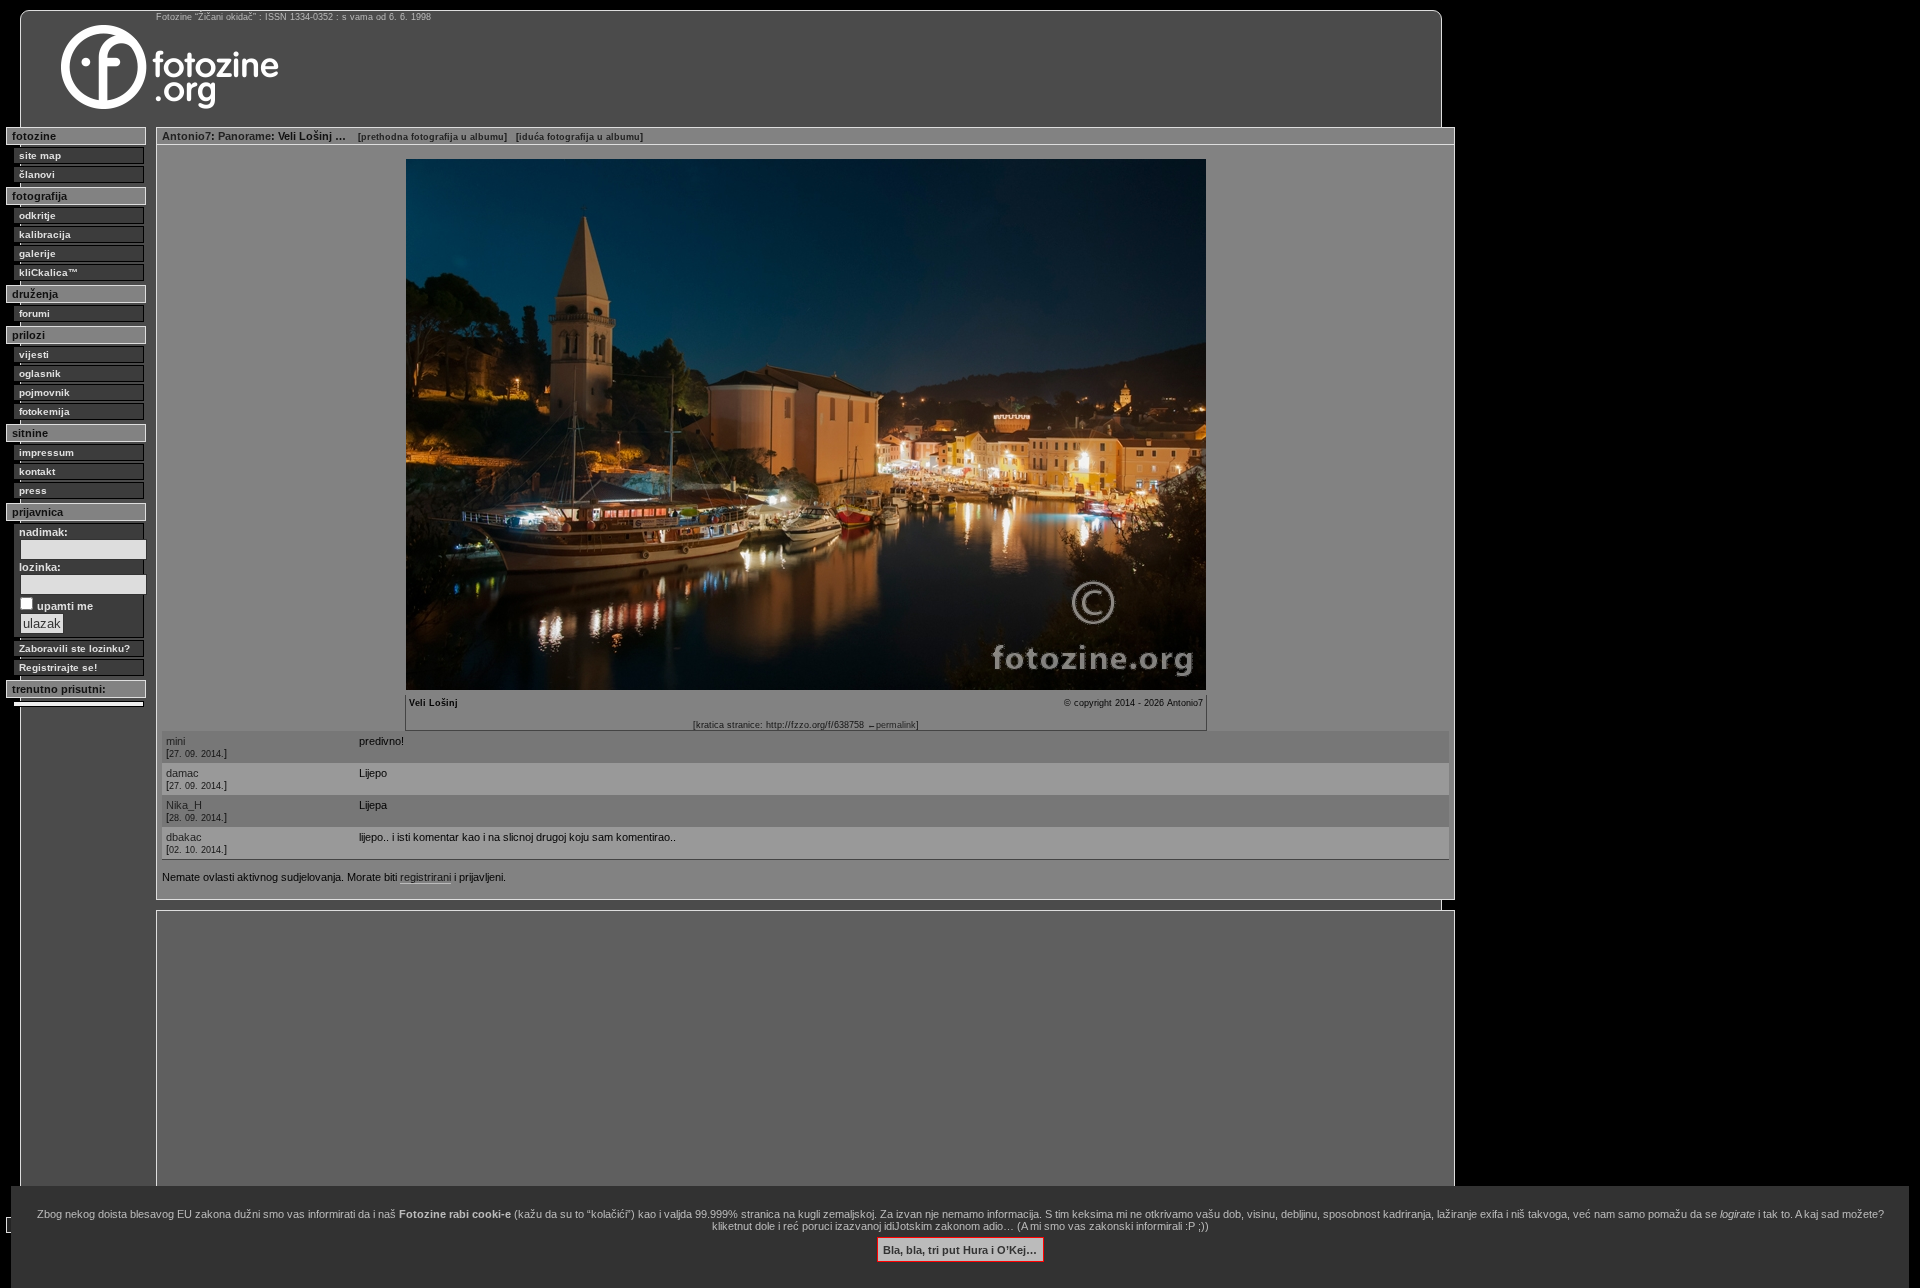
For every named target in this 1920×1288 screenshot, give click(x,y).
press (33, 490)
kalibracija (45, 234)
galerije (37, 253)
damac (182, 773)
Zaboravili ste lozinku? (74, 648)
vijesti (34, 354)
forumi (34, 313)
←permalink (891, 725)
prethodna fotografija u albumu (432, 137)
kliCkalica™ (48, 272)
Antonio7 (186, 136)
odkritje (37, 215)
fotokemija (44, 411)
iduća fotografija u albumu (579, 137)
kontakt (37, 471)
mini (175, 741)
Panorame (244, 136)
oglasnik (40, 373)
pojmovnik (44, 392)
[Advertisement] (762, 1056)
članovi (37, 174)
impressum (46, 452)
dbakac (184, 837)
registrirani (425, 877)
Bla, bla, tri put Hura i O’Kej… (960, 1249)
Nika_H (184, 805)
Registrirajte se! (58, 667)
